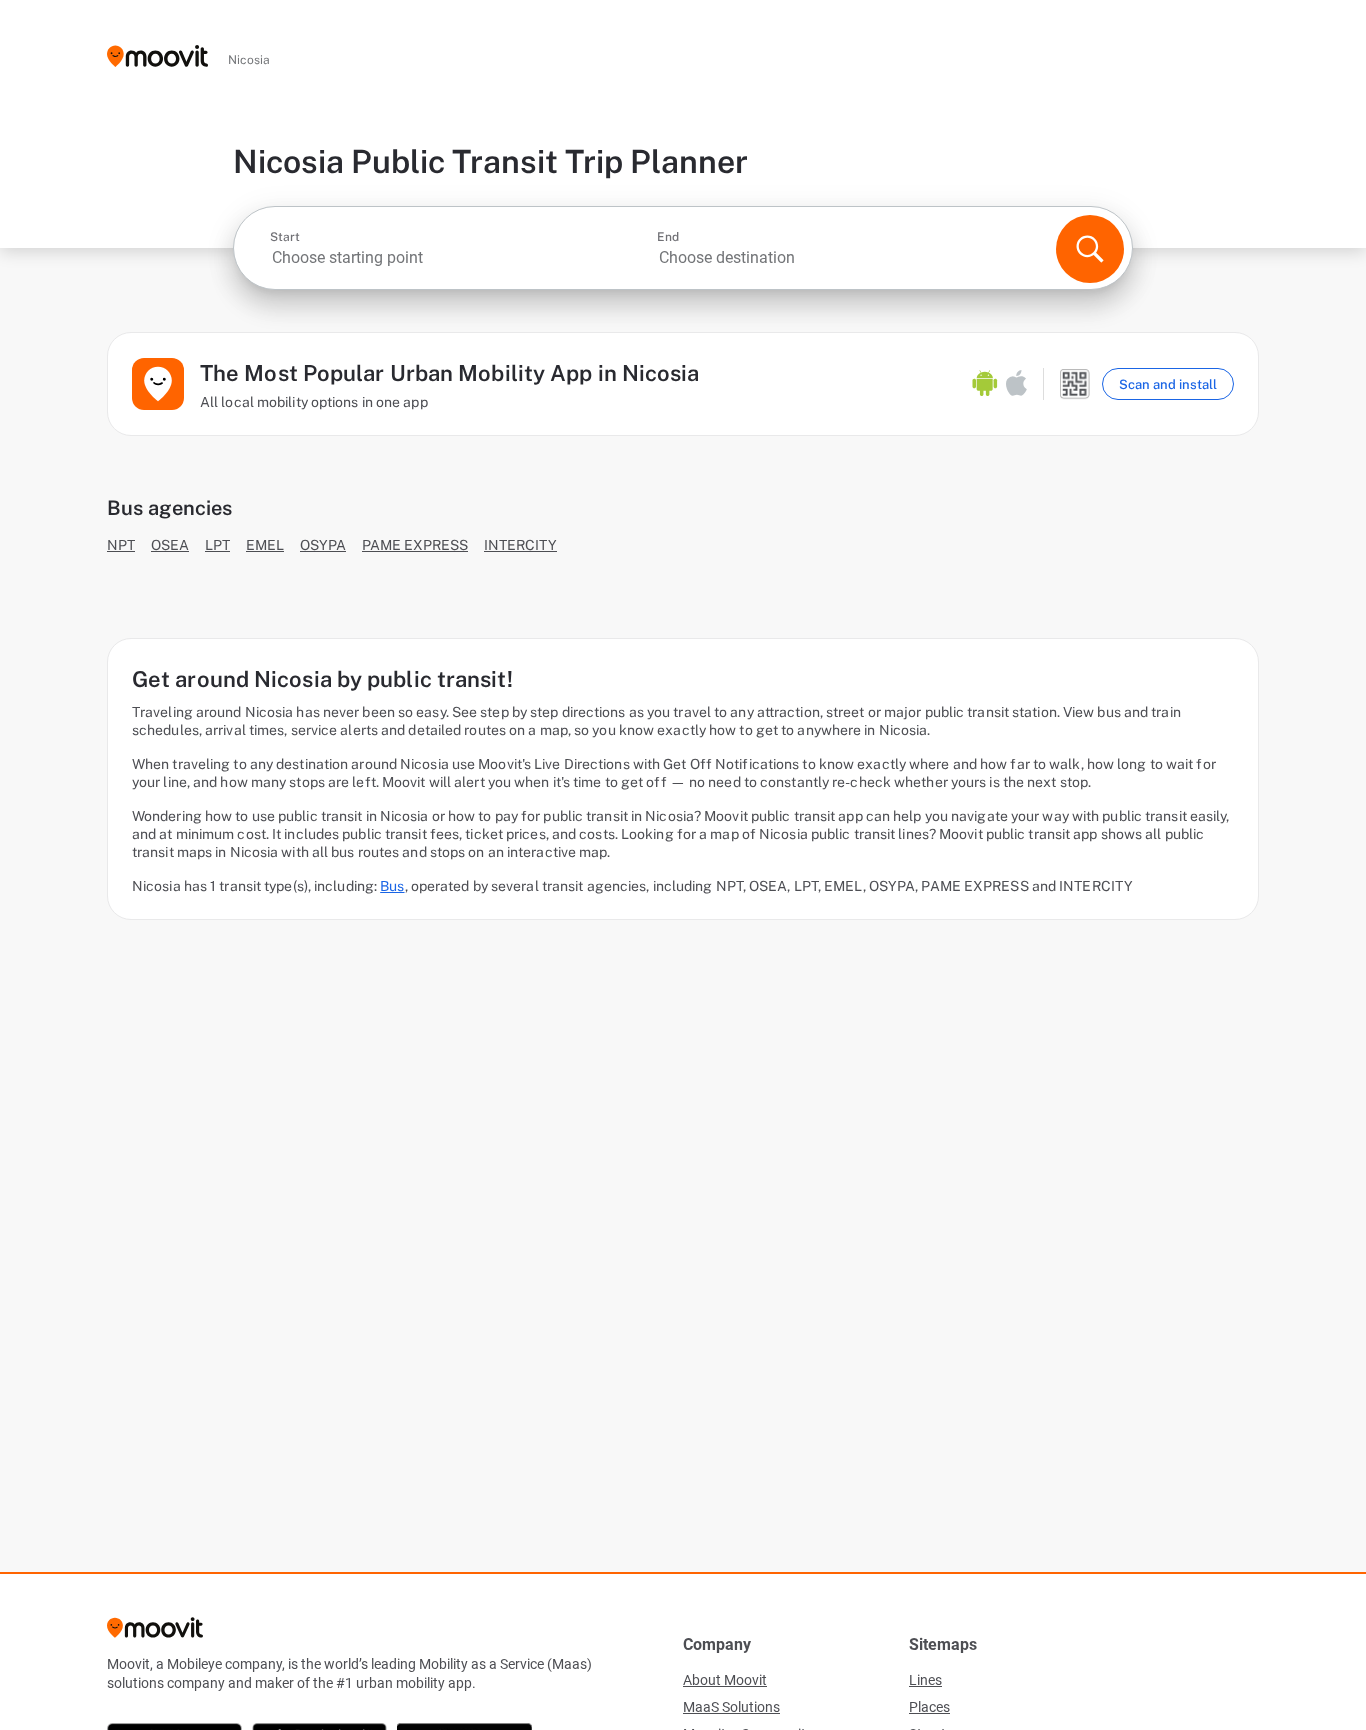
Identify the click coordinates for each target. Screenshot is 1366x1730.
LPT (217, 545)
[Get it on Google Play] (985, 384)
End (668, 237)
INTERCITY (520, 545)
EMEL (265, 545)
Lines (925, 1680)
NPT (121, 545)
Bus (392, 886)
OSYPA (323, 545)
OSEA (170, 545)
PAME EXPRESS (415, 545)
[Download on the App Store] (1016, 384)
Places (929, 1707)
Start (285, 237)
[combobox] (461, 257)
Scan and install (1168, 384)
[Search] (1090, 249)
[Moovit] (157, 57)
